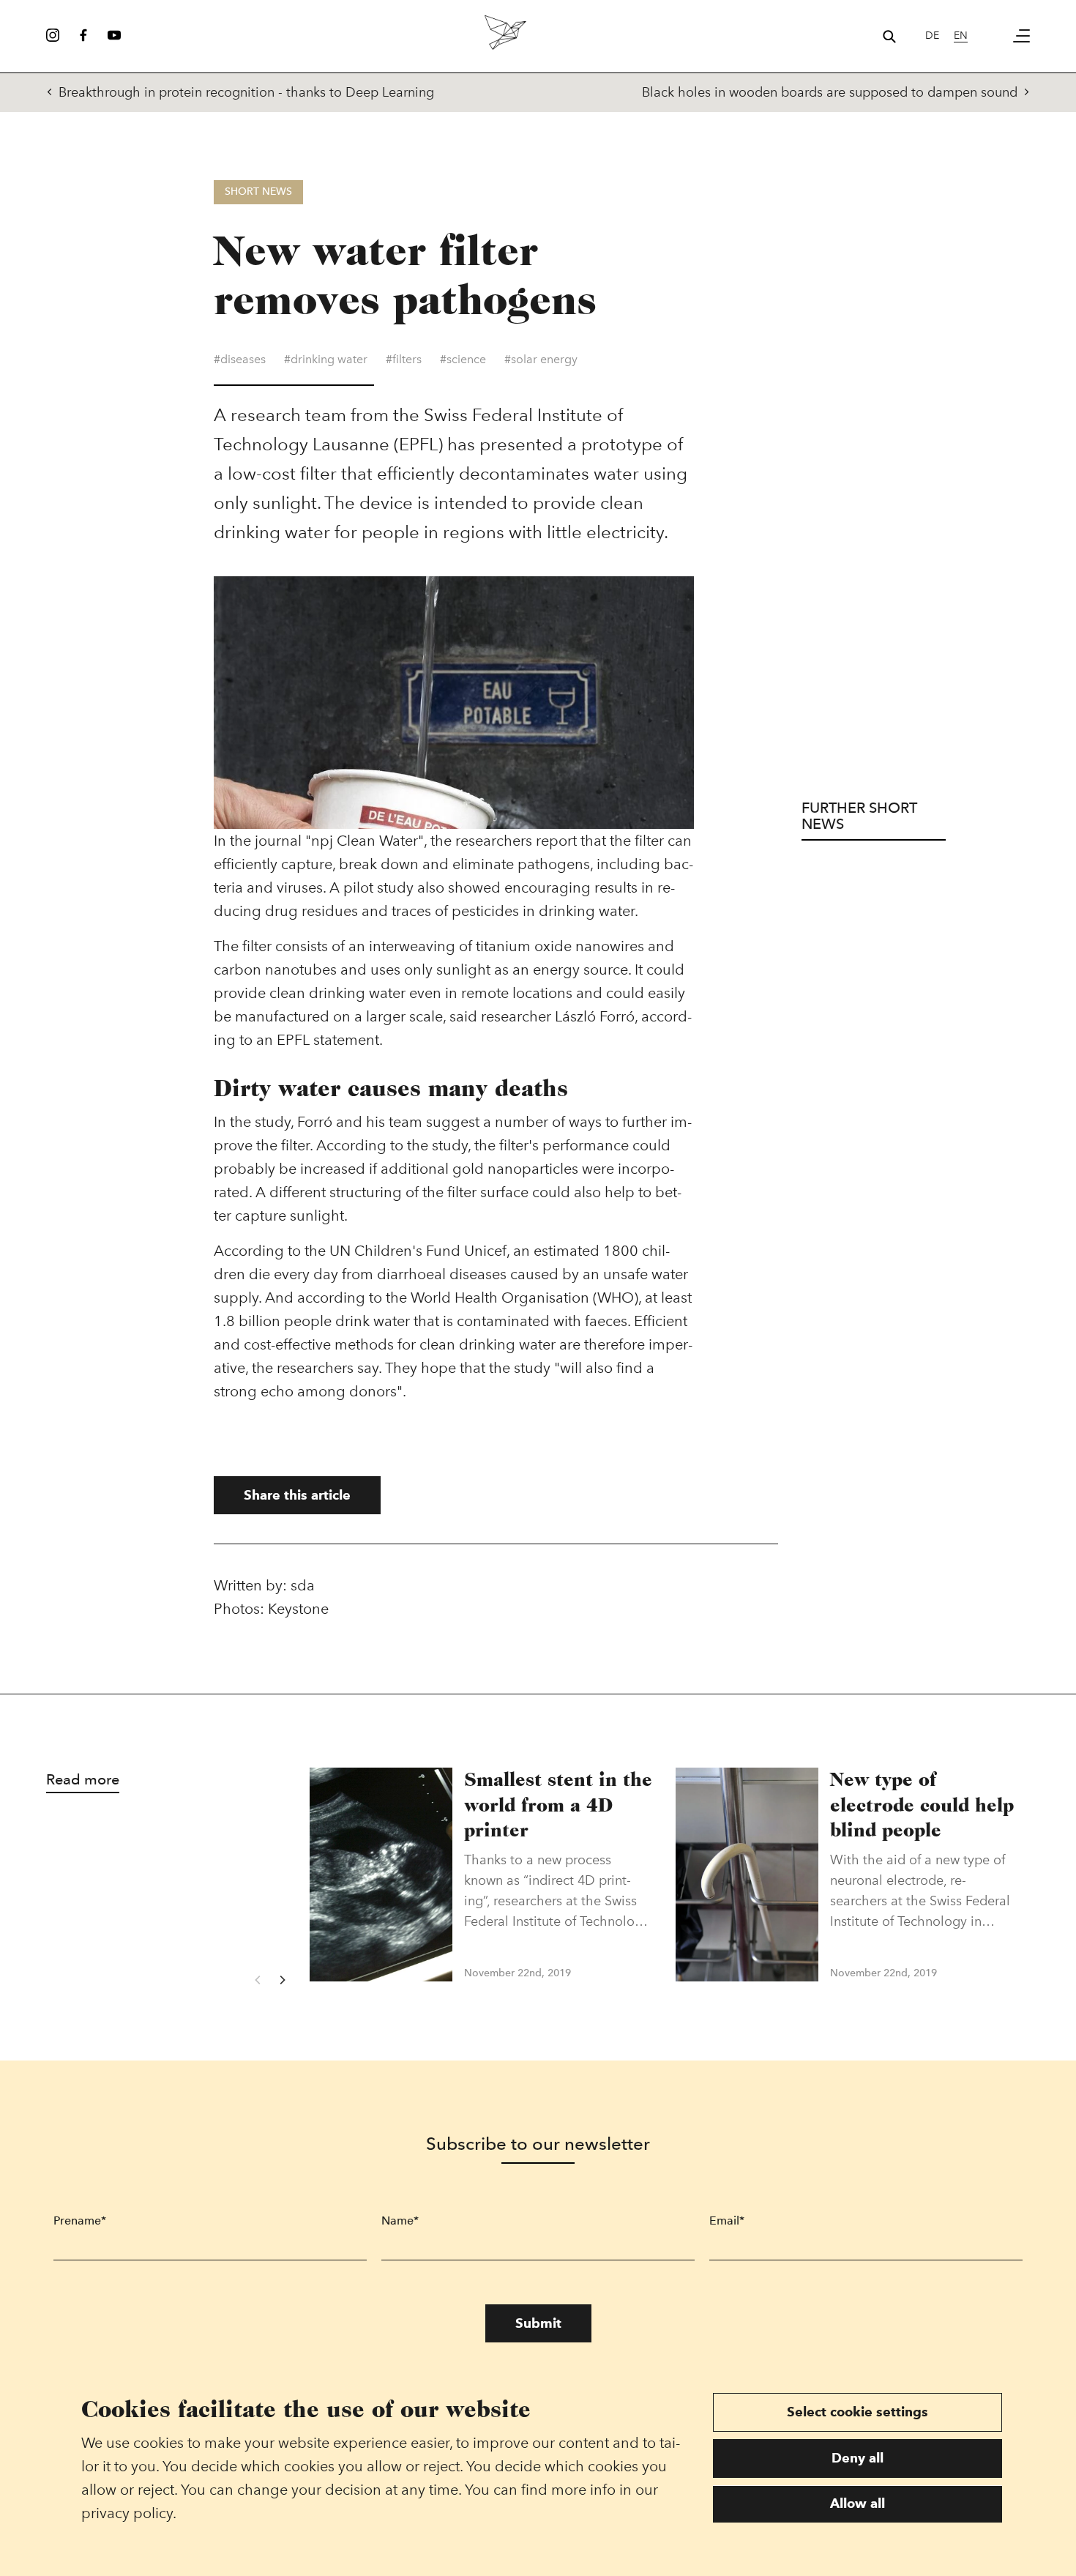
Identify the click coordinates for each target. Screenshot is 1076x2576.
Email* (727, 2221)
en (961, 36)
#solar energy (541, 359)
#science (463, 359)
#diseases (240, 359)
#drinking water (326, 359)
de (932, 36)
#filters (404, 359)
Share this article (297, 1495)
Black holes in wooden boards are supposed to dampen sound (830, 92)
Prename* (80, 2221)
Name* (400, 2221)
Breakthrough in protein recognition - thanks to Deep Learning (246, 92)
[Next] (282, 1980)
